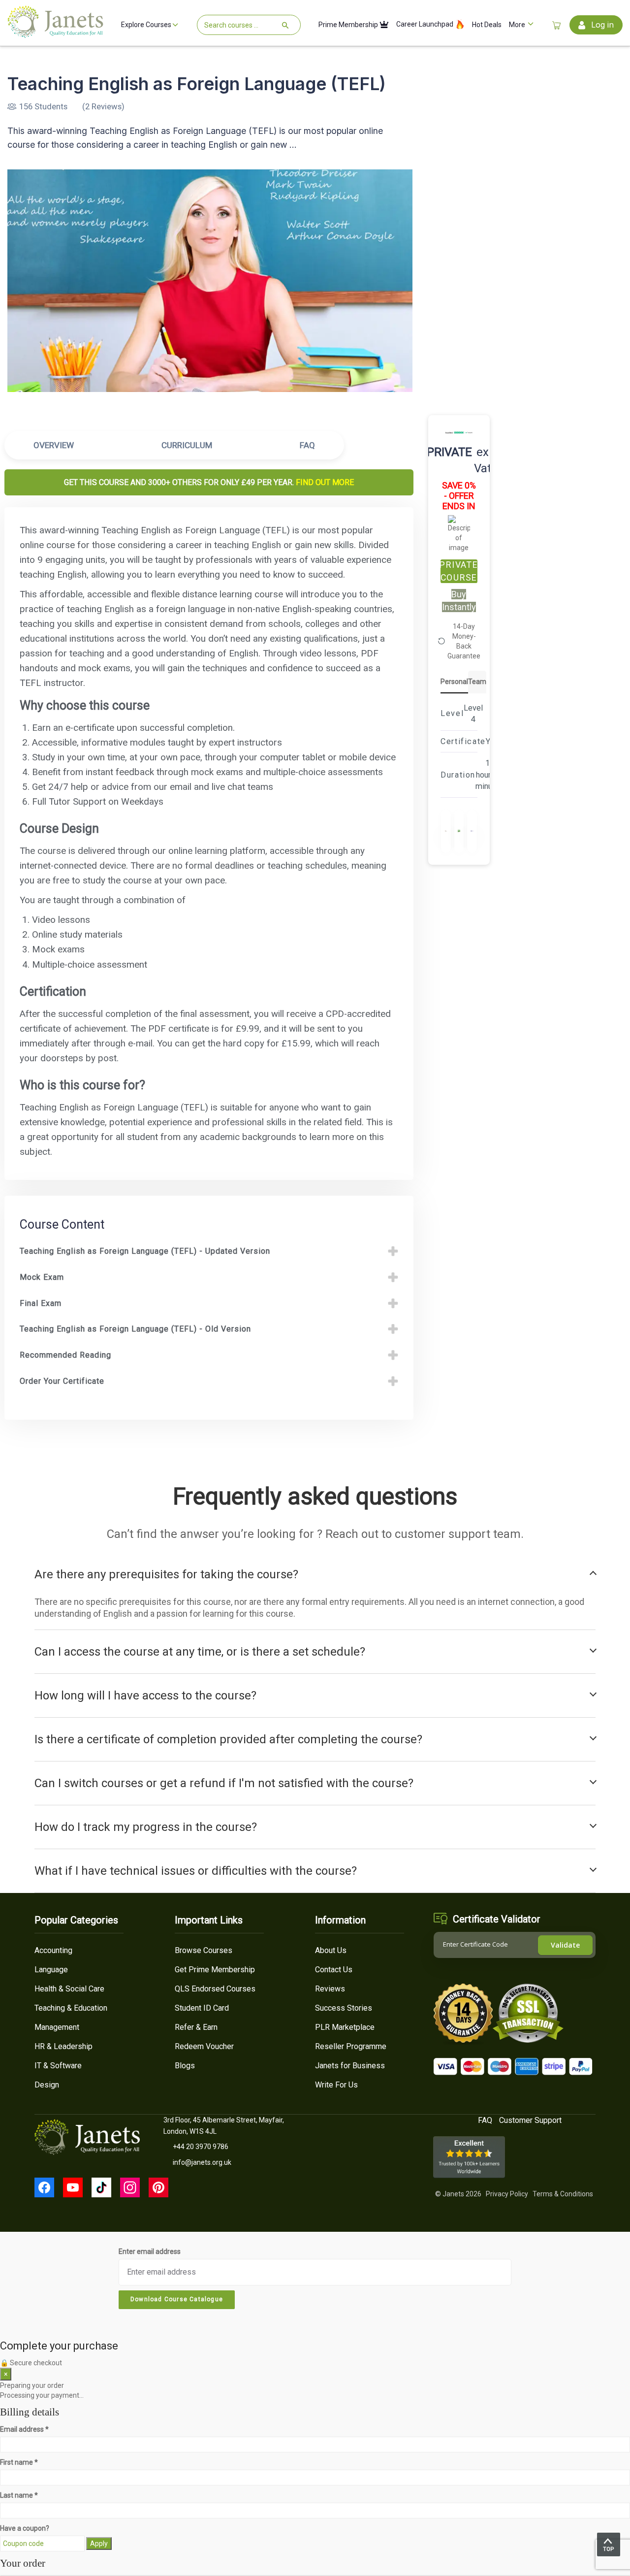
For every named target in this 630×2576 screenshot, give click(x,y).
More (518, 25)
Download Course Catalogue (177, 2299)
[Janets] (55, 34)
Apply (99, 2543)
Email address (24, 2429)
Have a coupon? (25, 2528)
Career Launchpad (425, 24)
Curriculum (187, 445)
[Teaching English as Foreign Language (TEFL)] (210, 281)
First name (19, 2462)
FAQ (307, 445)
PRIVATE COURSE (459, 571)
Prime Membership (349, 25)
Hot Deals (487, 25)
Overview (54, 445)
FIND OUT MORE (325, 482)
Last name (19, 2495)
